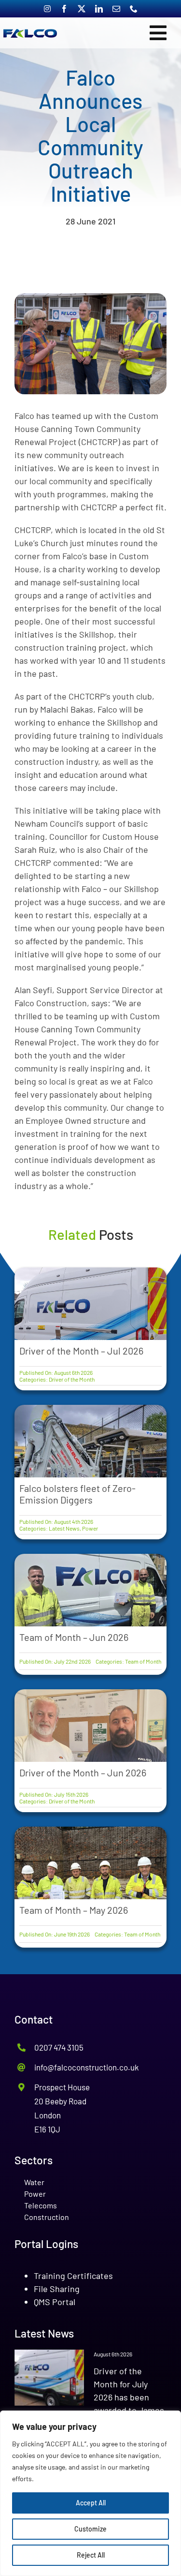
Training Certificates (73, 2276)
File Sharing (57, 2289)
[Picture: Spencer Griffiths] (90, 298)
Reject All (91, 2555)
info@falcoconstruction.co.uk (87, 2067)
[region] (90, 2493)
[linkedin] (99, 9)
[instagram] (47, 9)
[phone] (134, 9)
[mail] (116, 9)
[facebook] (64, 9)
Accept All (91, 2503)
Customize (90, 2529)
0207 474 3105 (59, 2047)
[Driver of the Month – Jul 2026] (49, 2378)
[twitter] (82, 9)
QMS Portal (55, 2302)
